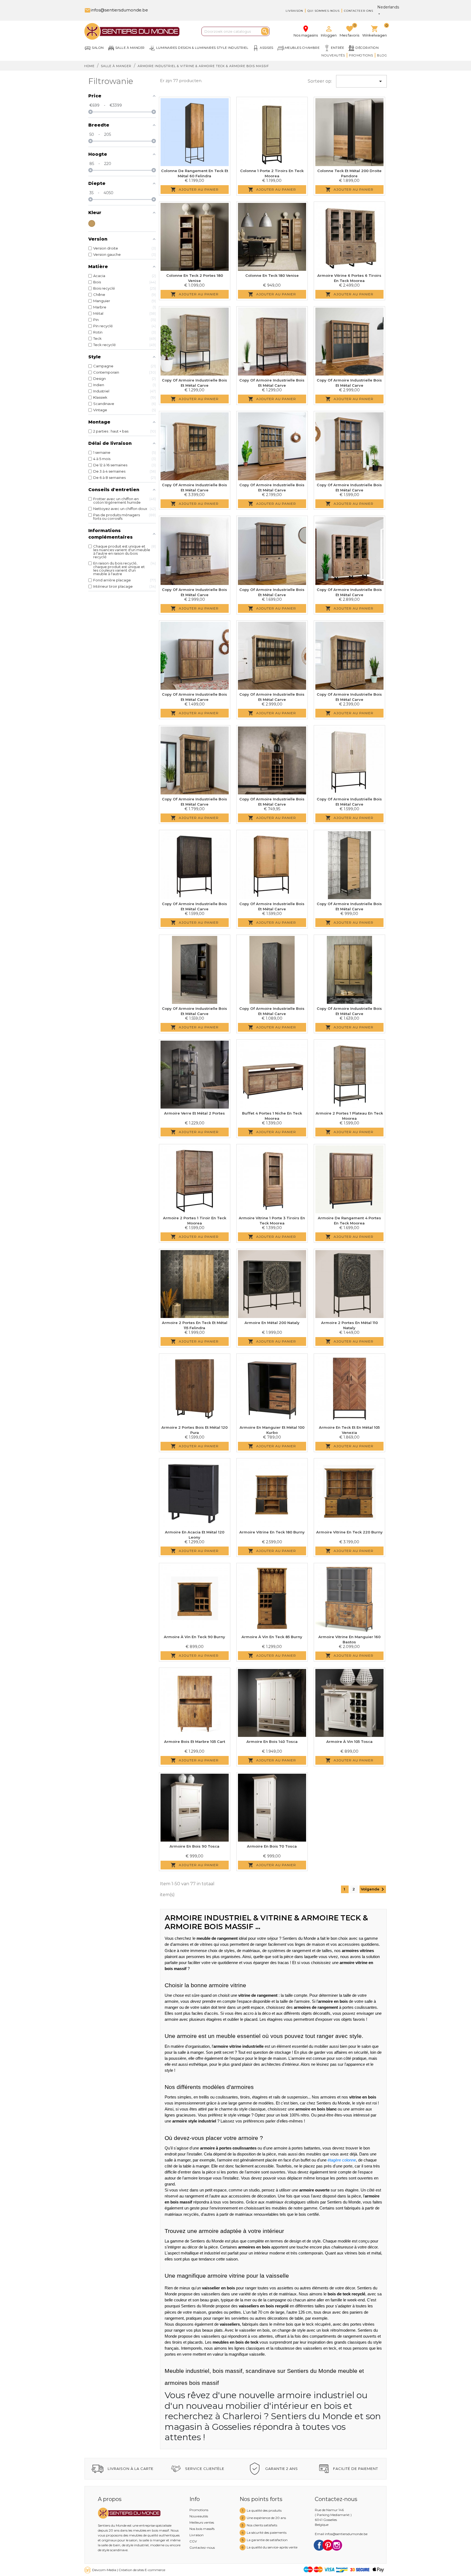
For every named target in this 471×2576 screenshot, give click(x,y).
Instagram (337, 2545)
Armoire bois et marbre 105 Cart (195, 1742)
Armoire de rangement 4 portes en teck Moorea (349, 1221)
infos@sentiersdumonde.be (116, 10)
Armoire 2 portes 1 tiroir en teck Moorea (195, 1221)
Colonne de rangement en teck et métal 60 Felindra (195, 173)
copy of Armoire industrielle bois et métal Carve (194, 383)
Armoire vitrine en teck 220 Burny (349, 1532)
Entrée (337, 48)
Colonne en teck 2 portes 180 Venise (195, 278)
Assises (267, 48)
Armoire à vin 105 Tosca (349, 1742)
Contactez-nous (202, 2548)
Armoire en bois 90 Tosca (194, 1846)
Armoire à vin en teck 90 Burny (194, 1637)
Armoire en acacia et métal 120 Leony (195, 1535)
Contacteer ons (359, 11)
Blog (382, 55)
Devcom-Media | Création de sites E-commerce (129, 2570)
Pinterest (328, 2545)
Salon (98, 48)
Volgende (373, 1889)
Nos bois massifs (202, 2529)
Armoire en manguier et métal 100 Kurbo (272, 1430)
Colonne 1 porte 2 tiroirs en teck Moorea (272, 173)
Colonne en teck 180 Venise (272, 275)
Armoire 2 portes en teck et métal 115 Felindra (195, 1325)
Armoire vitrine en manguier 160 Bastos (349, 1640)
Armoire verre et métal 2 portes (194, 1113)
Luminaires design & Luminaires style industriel (202, 48)
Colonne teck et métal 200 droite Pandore (349, 173)
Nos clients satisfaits (262, 2525)
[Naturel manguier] (92, 223)
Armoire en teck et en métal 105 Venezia (349, 1430)
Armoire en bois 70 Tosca (272, 1846)
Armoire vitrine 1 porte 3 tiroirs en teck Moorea (272, 1221)
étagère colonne (342, 2160)
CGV (193, 2541)
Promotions (361, 55)
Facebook (319, 2545)
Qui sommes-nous (324, 11)
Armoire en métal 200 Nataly (272, 1323)
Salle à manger (130, 48)
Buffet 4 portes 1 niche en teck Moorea (272, 1116)
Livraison (294, 11)
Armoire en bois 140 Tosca (272, 1742)
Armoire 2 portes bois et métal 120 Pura (194, 1430)
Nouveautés (333, 55)
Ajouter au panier (195, 190)
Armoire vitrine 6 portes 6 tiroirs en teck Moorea (349, 278)
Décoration (367, 48)
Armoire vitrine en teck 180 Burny (272, 1532)
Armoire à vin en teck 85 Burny (272, 1637)
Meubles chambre (302, 48)
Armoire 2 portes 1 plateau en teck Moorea (349, 1116)
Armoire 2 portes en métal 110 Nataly (349, 1325)
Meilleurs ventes (202, 2522)
